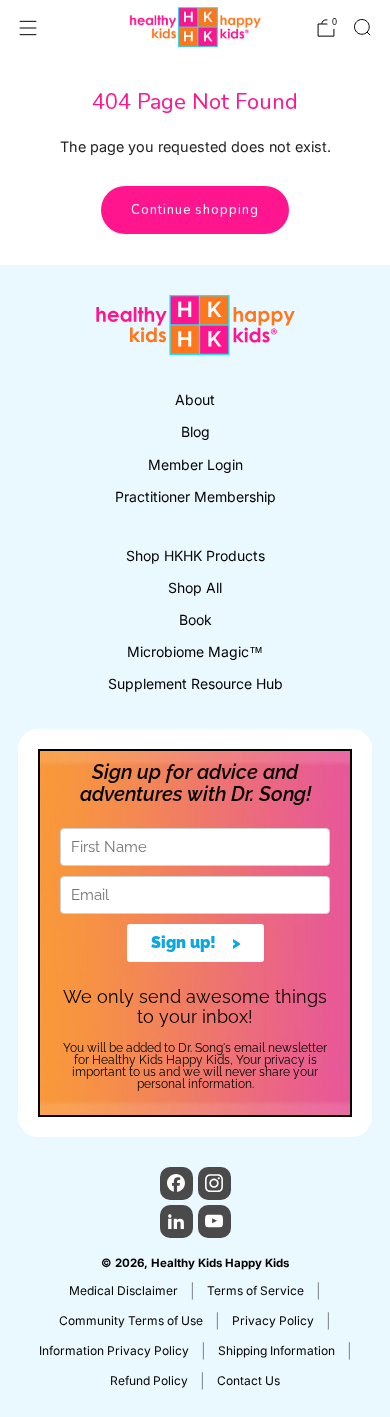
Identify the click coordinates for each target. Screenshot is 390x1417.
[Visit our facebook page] (176, 1183)
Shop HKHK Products (195, 555)
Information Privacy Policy (114, 1350)
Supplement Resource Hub (195, 683)
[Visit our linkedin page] (176, 1221)
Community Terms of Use (131, 1320)
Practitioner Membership (195, 496)
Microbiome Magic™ (195, 651)
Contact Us (248, 1380)
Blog (195, 431)
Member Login (195, 464)
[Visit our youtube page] (214, 1221)
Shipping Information (276, 1350)
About (195, 399)
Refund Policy (149, 1380)
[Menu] (28, 28)
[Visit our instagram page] (214, 1183)
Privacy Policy (273, 1320)
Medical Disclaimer (123, 1290)
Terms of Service (255, 1290)
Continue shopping (195, 210)
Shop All (195, 587)
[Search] (362, 27)
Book (195, 619)
